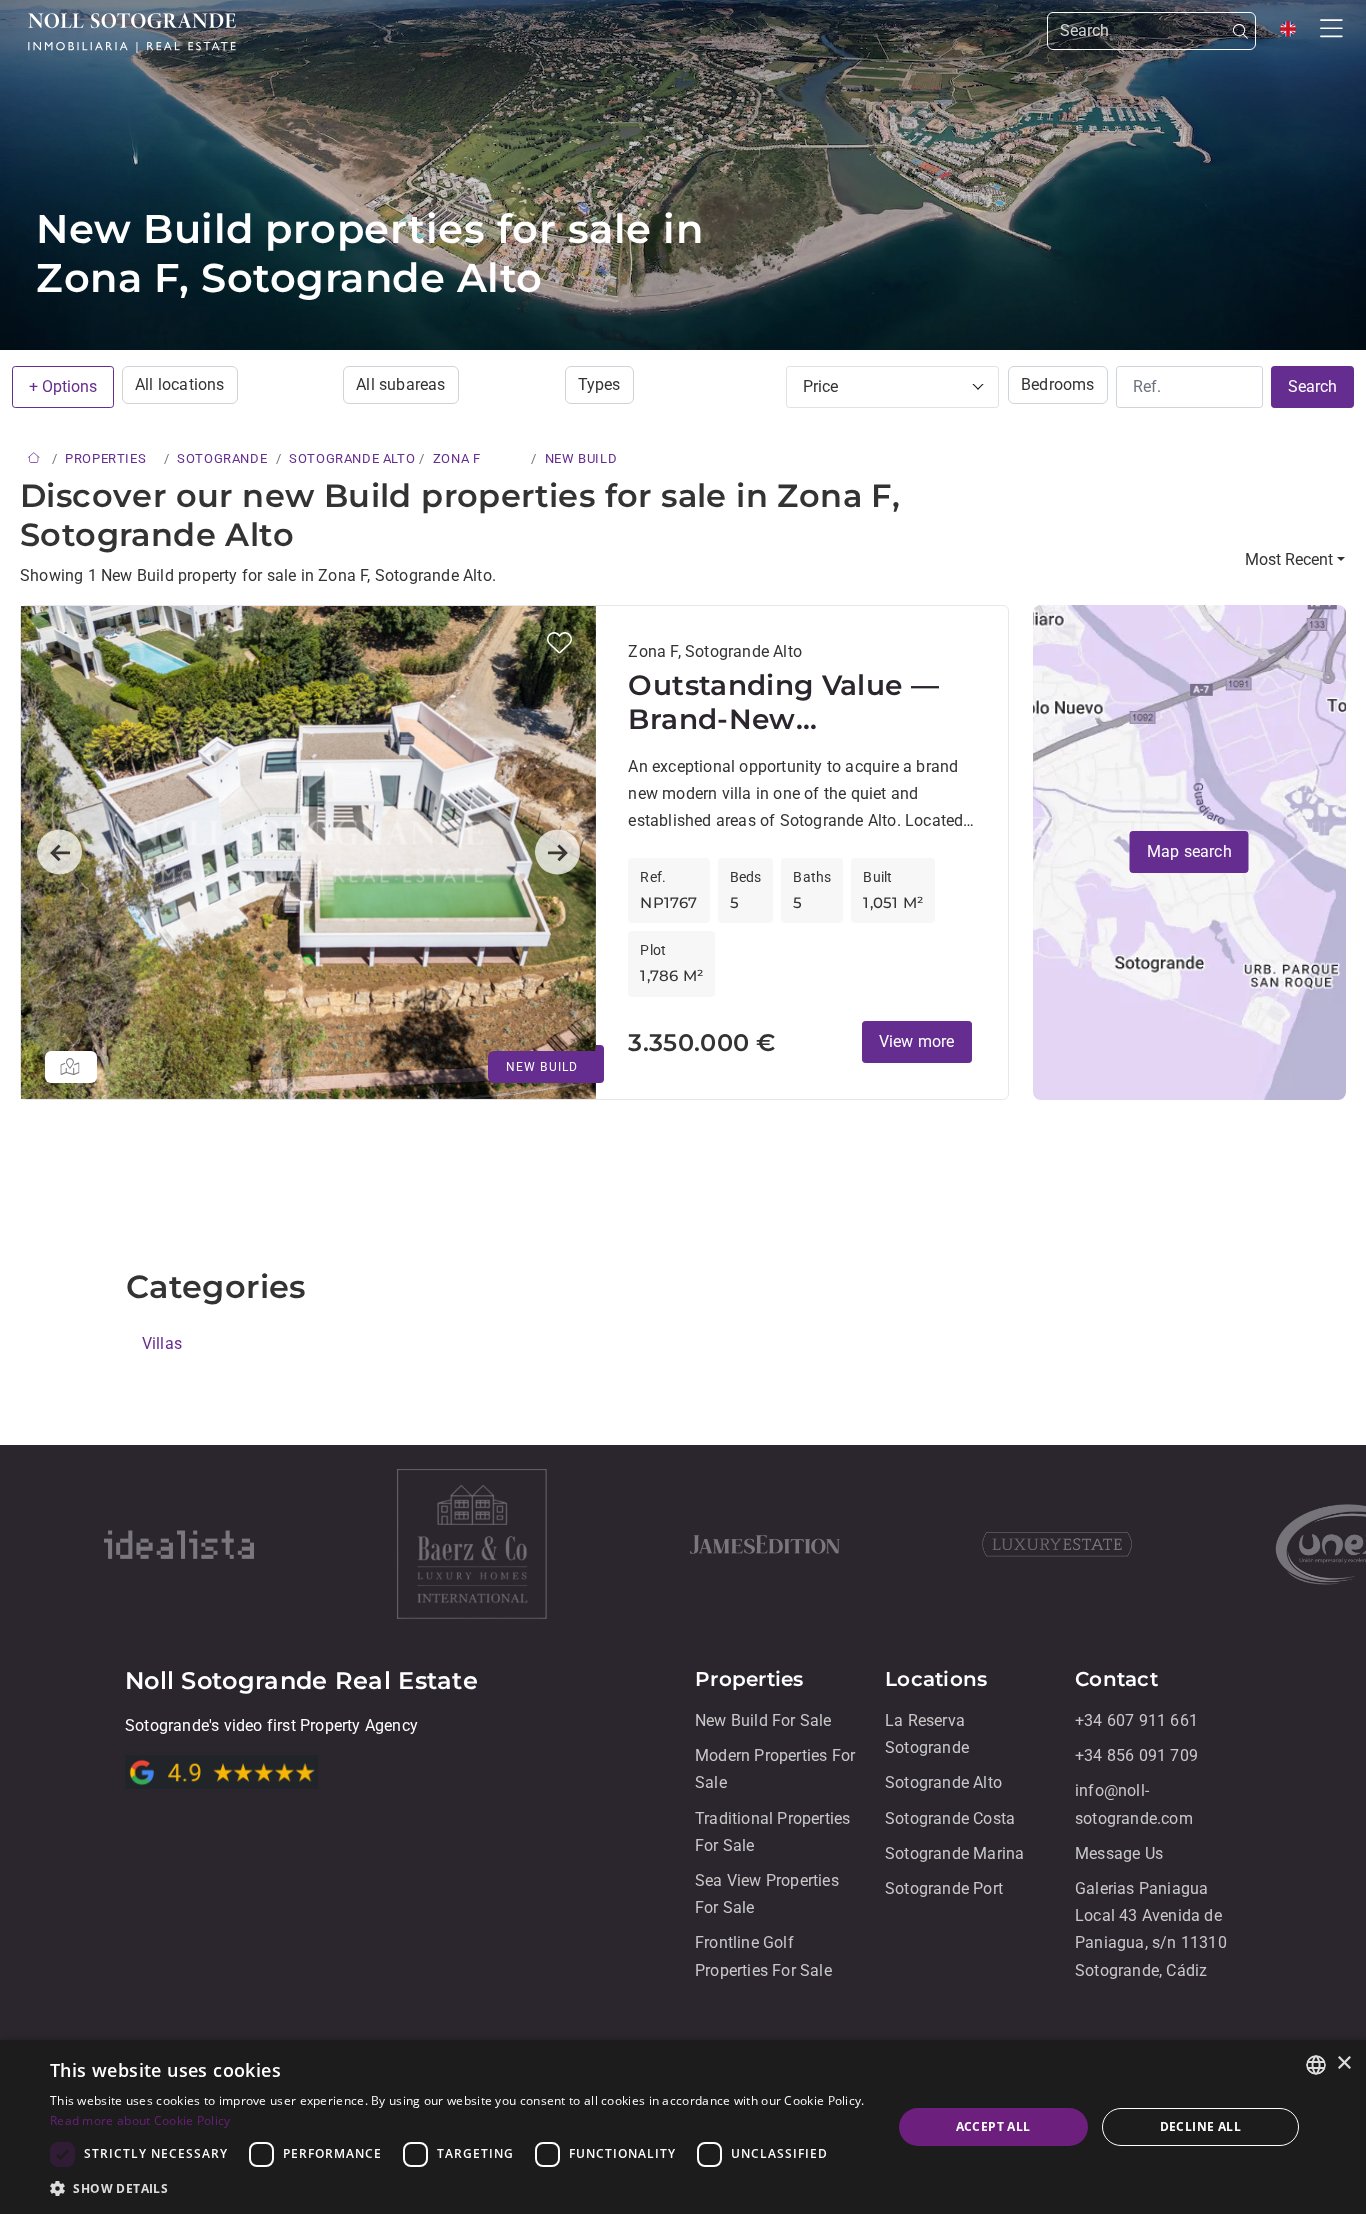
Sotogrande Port (944, 1888)
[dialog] (683, 2127)
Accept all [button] (993, 2126)
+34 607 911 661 (1136, 1720)
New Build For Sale (763, 1720)
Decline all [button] (1200, 2126)
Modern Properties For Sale (775, 1770)
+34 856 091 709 (1136, 1756)
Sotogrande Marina (954, 1853)
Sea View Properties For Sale (767, 1894)
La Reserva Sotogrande (927, 1734)
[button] (559, 642)
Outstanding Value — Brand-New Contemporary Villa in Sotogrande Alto (786, 702)
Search (1312, 386)
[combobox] (1316, 2065)
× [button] (1343, 2063)
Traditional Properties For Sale (772, 1832)
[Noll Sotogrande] (132, 33)
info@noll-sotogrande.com (1134, 1805)
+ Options (63, 386)
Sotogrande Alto (943, 1783)
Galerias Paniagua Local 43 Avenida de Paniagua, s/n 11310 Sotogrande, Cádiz (1151, 1929)
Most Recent (1289, 559)
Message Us (1119, 1853)
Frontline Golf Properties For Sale (763, 1957)
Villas (162, 1343)
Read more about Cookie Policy (140, 2120)
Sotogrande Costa (950, 1818)
